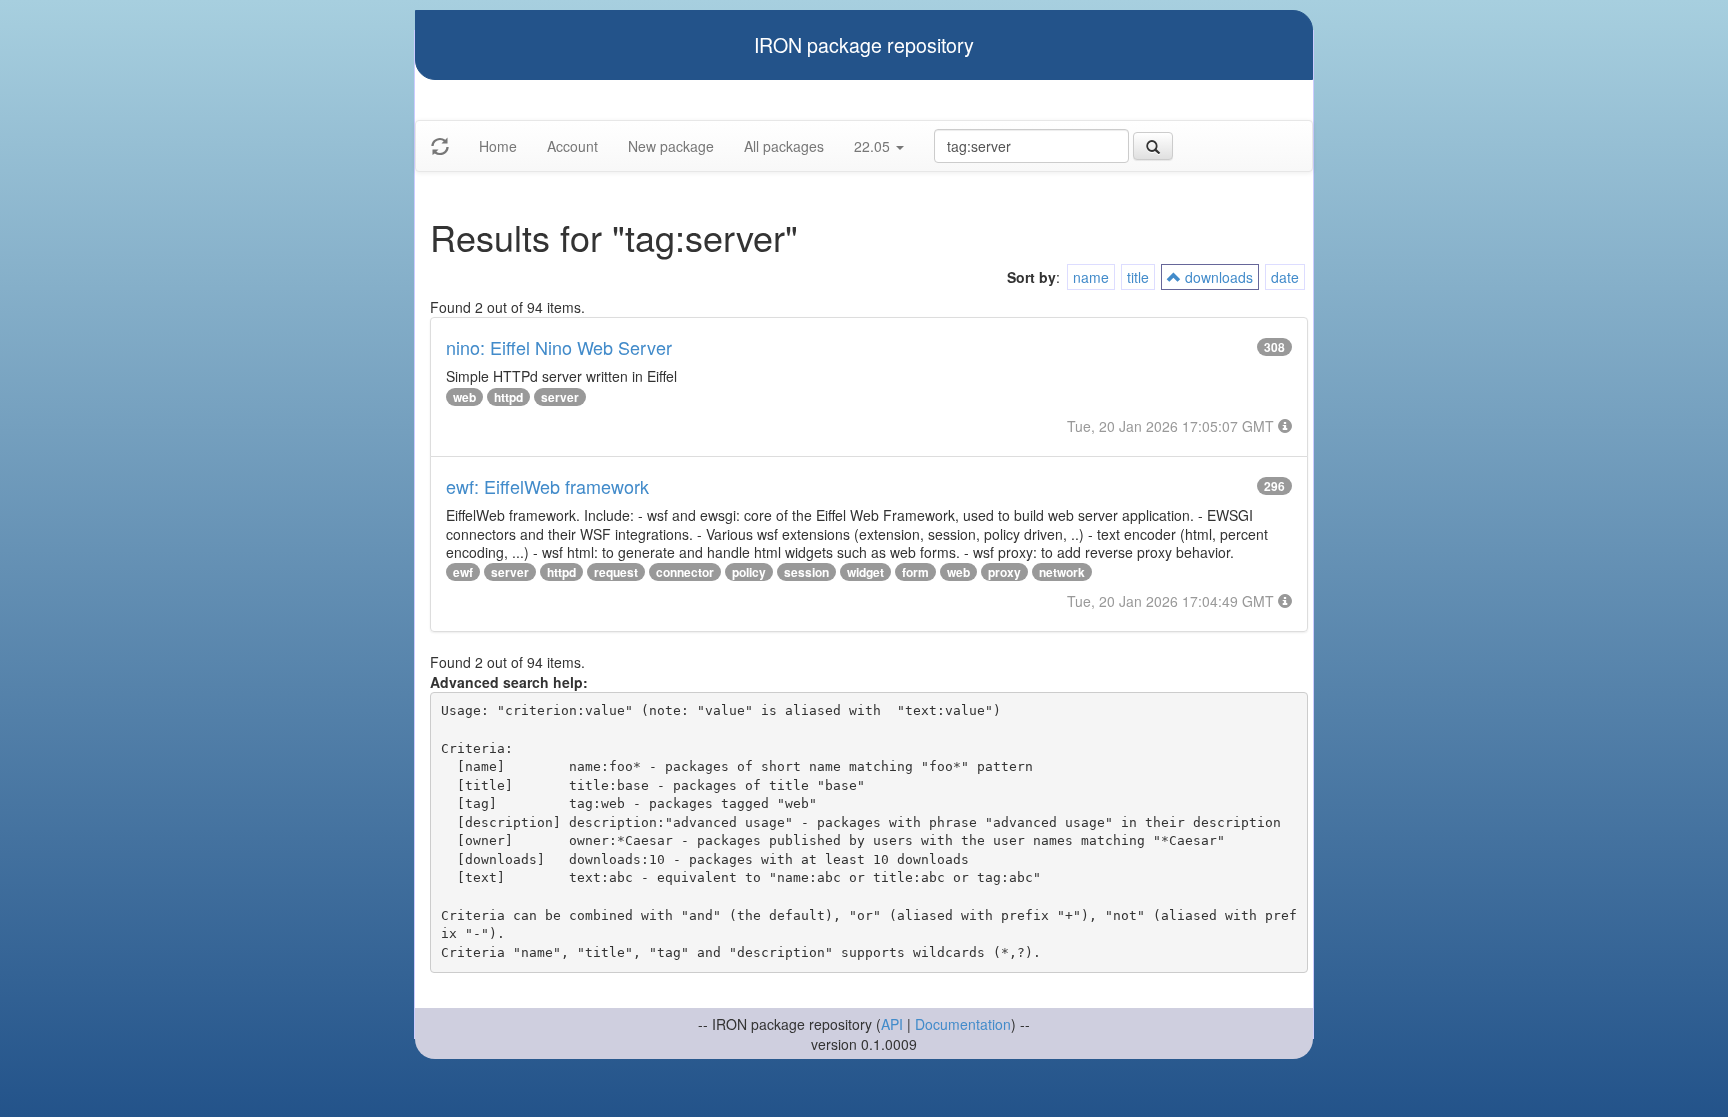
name (1091, 277)
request (616, 572)
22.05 (874, 146)
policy (749, 572)
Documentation (963, 1024)
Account (572, 146)
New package (671, 146)
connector (685, 572)
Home (498, 146)
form (915, 572)
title (1138, 277)
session (806, 572)
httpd (508, 397)
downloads (1217, 277)
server (560, 397)
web (464, 397)
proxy (1004, 572)
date (1285, 277)
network (1062, 572)
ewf (463, 572)
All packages (784, 146)
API (892, 1024)
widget (865, 572)
